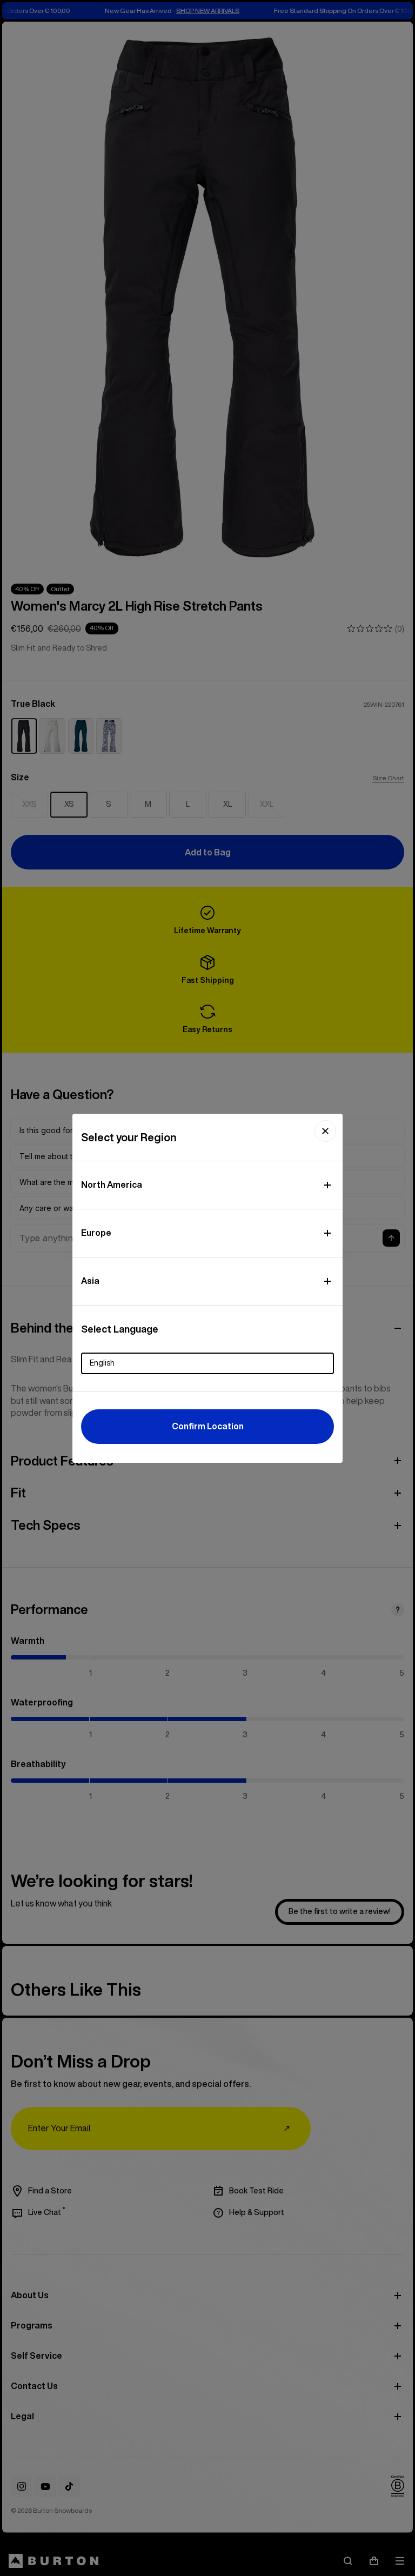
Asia (90, 1281)
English (102, 1363)
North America (112, 1185)
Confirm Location (208, 1426)
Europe (96, 1233)
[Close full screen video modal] (325, 1131)
